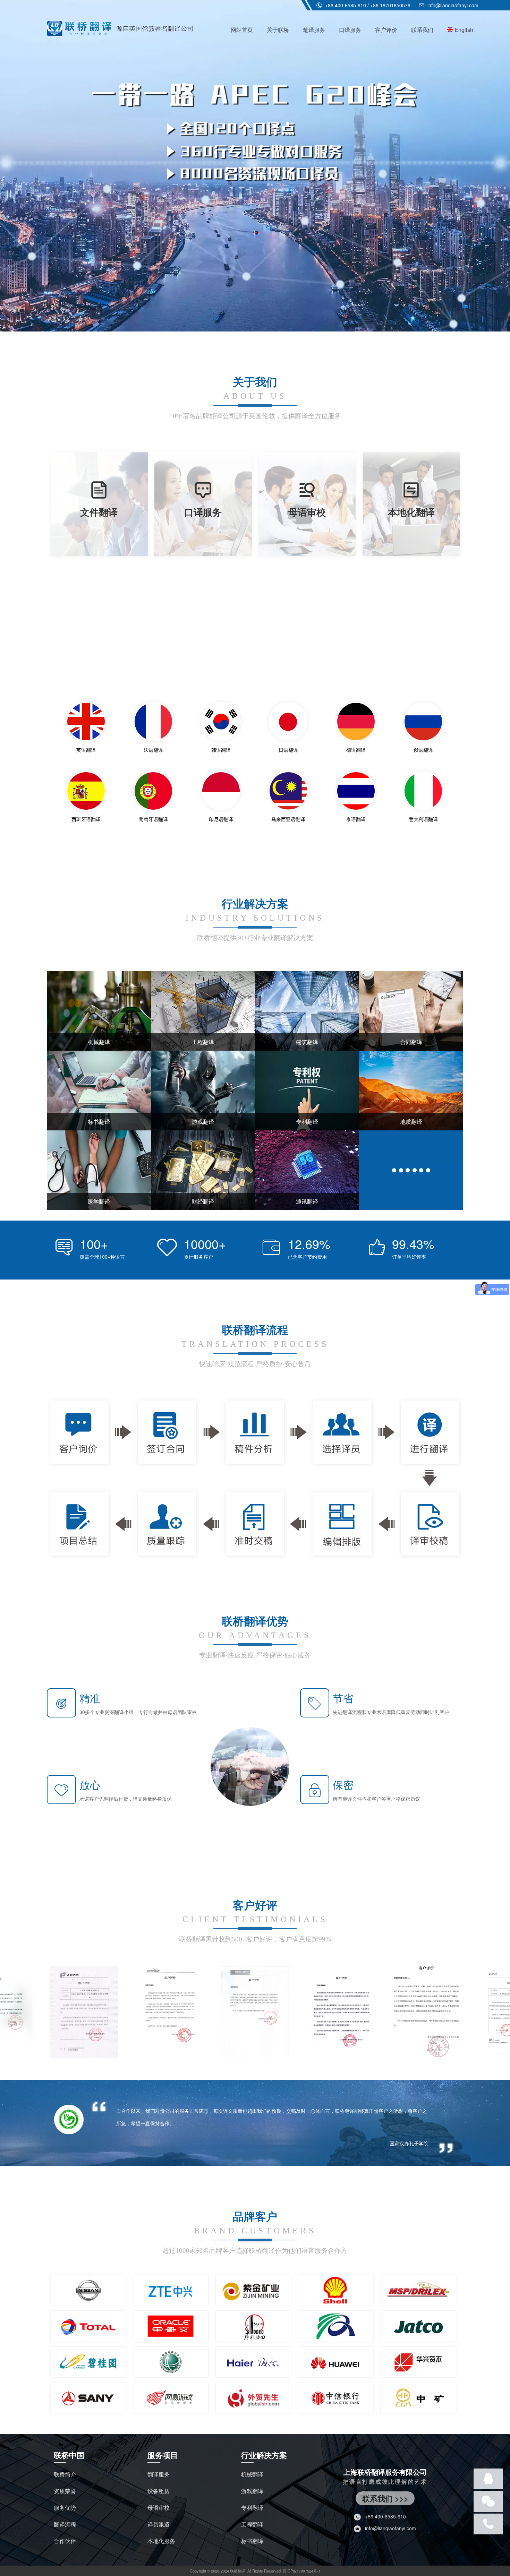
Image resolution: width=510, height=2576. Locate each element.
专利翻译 (252, 2508)
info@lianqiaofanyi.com (452, 5)
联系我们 (422, 30)
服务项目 (163, 2455)
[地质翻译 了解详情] (411, 1089)
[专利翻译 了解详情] (307, 1089)
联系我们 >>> (385, 2498)
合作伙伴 (65, 2541)
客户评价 (386, 30)
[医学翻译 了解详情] (99, 1169)
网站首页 (242, 30)
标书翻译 (252, 2541)
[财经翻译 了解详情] (203, 1169)
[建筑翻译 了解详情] (307, 1010)
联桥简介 (65, 2474)
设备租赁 (159, 2491)
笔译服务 (314, 30)
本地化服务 (161, 2541)
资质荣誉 (65, 2491)
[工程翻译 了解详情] (203, 1010)
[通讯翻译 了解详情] (307, 1169)
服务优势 (65, 2508)
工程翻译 (252, 2524)
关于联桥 (278, 30)
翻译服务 (159, 2474)
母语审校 (159, 2508)
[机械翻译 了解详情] (99, 1010)
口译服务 (350, 30)
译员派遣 (159, 2524)
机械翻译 (252, 2474)
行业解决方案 (264, 2455)
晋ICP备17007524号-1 (302, 2571)
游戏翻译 (252, 2491)
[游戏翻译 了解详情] (203, 1089)
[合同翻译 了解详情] (411, 1010)
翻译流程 (65, 2524)
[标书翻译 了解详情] (99, 1089)
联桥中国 (69, 2455)
